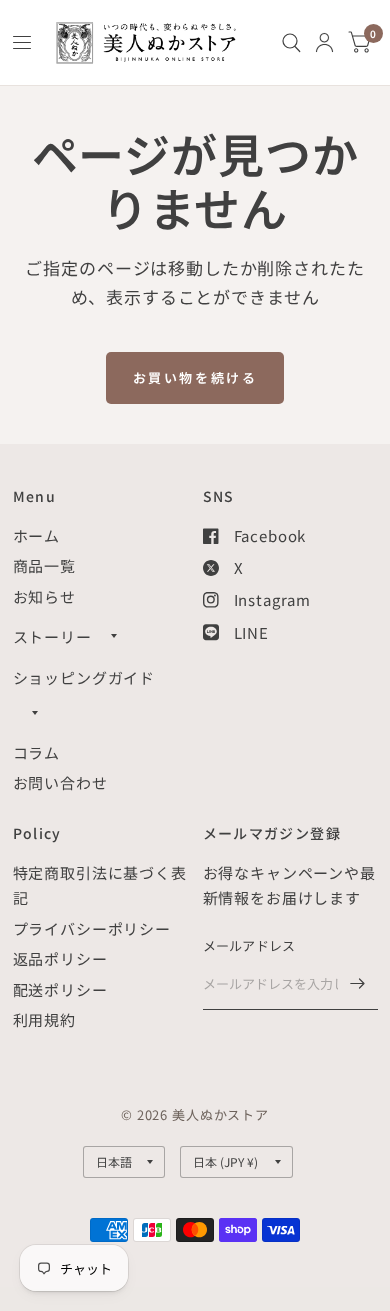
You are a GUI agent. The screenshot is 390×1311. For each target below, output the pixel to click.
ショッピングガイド (84, 677)
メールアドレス (249, 945)
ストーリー (52, 636)
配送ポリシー (60, 989)
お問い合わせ (60, 782)
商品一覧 (44, 565)
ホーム (37, 535)
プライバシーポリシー (92, 928)
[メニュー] (23, 43)
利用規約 (44, 1019)
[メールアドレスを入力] (358, 984)
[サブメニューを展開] (114, 636)
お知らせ (44, 596)
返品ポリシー (60, 958)
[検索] (291, 42)
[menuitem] (291, 42)
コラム (37, 752)
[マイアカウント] (324, 42)
